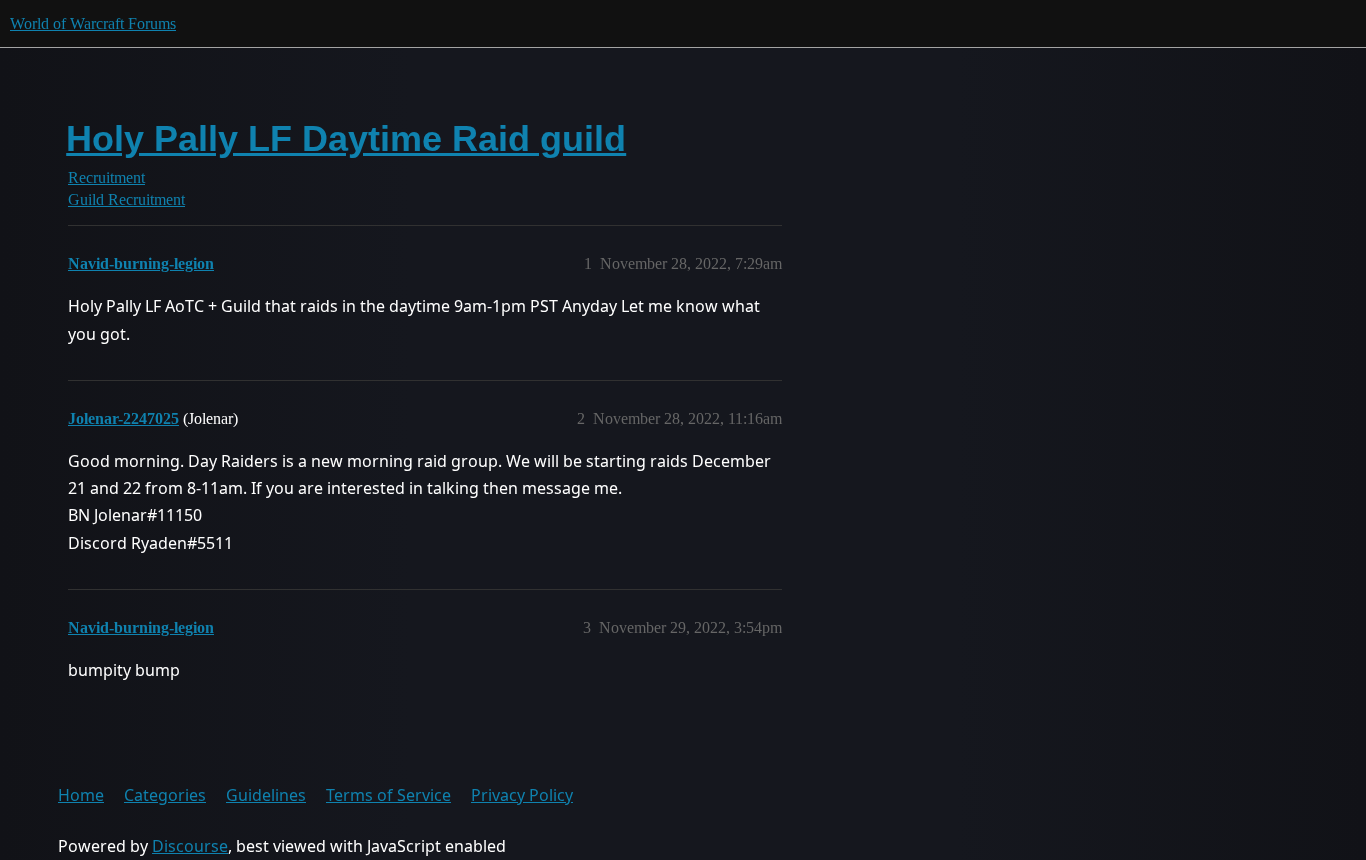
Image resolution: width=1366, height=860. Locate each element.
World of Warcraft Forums (93, 23)
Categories (165, 795)
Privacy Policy (522, 795)
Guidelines (266, 795)
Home (81, 795)
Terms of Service (388, 795)
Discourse (190, 846)
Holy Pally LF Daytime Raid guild (346, 138)
